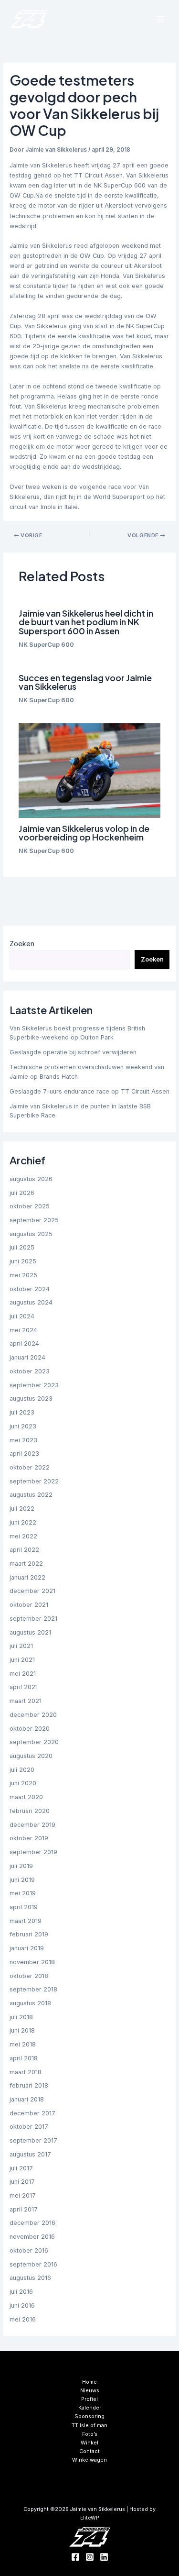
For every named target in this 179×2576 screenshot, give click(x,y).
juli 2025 (22, 1247)
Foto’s (90, 2434)
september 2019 (33, 1852)
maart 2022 (26, 1564)
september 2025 (34, 1220)
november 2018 (32, 1962)
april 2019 (24, 1907)
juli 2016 (21, 2292)
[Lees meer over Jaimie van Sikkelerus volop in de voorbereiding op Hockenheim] (89, 771)
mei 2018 (23, 2044)
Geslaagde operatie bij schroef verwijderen (73, 1052)
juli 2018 (21, 2017)
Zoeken (22, 944)
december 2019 (32, 1825)
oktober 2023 (30, 1371)
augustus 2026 (31, 1179)
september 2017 (33, 2140)
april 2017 (24, 2209)
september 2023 (34, 1385)
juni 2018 (22, 2030)
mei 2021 (23, 1674)
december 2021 (32, 1591)
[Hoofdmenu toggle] (160, 19)
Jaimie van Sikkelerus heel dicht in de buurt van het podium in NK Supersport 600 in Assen (86, 622)
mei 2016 (23, 2319)
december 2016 (32, 2223)
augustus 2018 (30, 2003)
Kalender (90, 2408)
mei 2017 (23, 2195)
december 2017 (32, 2113)
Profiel (89, 2399)
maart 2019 (26, 1921)
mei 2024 (23, 1330)
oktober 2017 (29, 2127)
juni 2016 (22, 2305)
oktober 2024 (30, 1289)
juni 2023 (23, 1426)
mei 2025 (23, 1275)
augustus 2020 (31, 1756)
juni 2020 (23, 1783)
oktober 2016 (29, 2250)
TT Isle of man (89, 2425)
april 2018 (24, 2058)
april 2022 (24, 1550)
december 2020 (33, 1715)
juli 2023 (22, 1412)
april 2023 (24, 1454)
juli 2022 (22, 1509)
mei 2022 (23, 1536)
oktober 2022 (30, 1467)
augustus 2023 (31, 1399)
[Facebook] (75, 2557)
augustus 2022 (31, 1495)
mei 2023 (23, 1440)
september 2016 (33, 2264)
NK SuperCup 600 (46, 645)
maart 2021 (26, 1701)
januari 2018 (27, 2099)
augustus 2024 (31, 1302)
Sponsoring (89, 2416)
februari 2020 (30, 1811)
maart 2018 (26, 2072)
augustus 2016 (30, 2278)
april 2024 (24, 1343)
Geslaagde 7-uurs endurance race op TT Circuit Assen (89, 1091)
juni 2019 (22, 1880)
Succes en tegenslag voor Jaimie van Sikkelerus (85, 682)
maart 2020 (26, 1797)
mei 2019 (23, 1893)
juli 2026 (22, 1193)
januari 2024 (27, 1357)
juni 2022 (23, 1522)
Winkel (89, 2443)
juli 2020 (22, 1770)
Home (89, 2382)
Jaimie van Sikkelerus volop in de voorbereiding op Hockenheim (84, 833)
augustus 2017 (30, 2154)
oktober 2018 (29, 1976)
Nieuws (90, 2390)
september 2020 (34, 1742)
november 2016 (32, 2237)
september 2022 (34, 1481)
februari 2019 (29, 1934)
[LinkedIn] (104, 2557)
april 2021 (24, 1687)
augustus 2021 (30, 1632)
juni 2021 (22, 1660)
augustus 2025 (31, 1234)
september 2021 (33, 1619)
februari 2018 (29, 2085)
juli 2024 (22, 1316)
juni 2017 (22, 2182)
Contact (89, 2451)
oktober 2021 (29, 1605)
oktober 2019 (29, 1838)
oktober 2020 (30, 1729)
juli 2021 (21, 1646)
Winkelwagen (89, 2460)
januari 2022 (27, 1577)
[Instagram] (90, 2557)
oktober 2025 (30, 1206)
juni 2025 (23, 1261)
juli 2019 (21, 1866)
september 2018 (33, 1989)
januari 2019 (27, 1948)
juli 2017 (21, 2168)
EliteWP (90, 2518)
